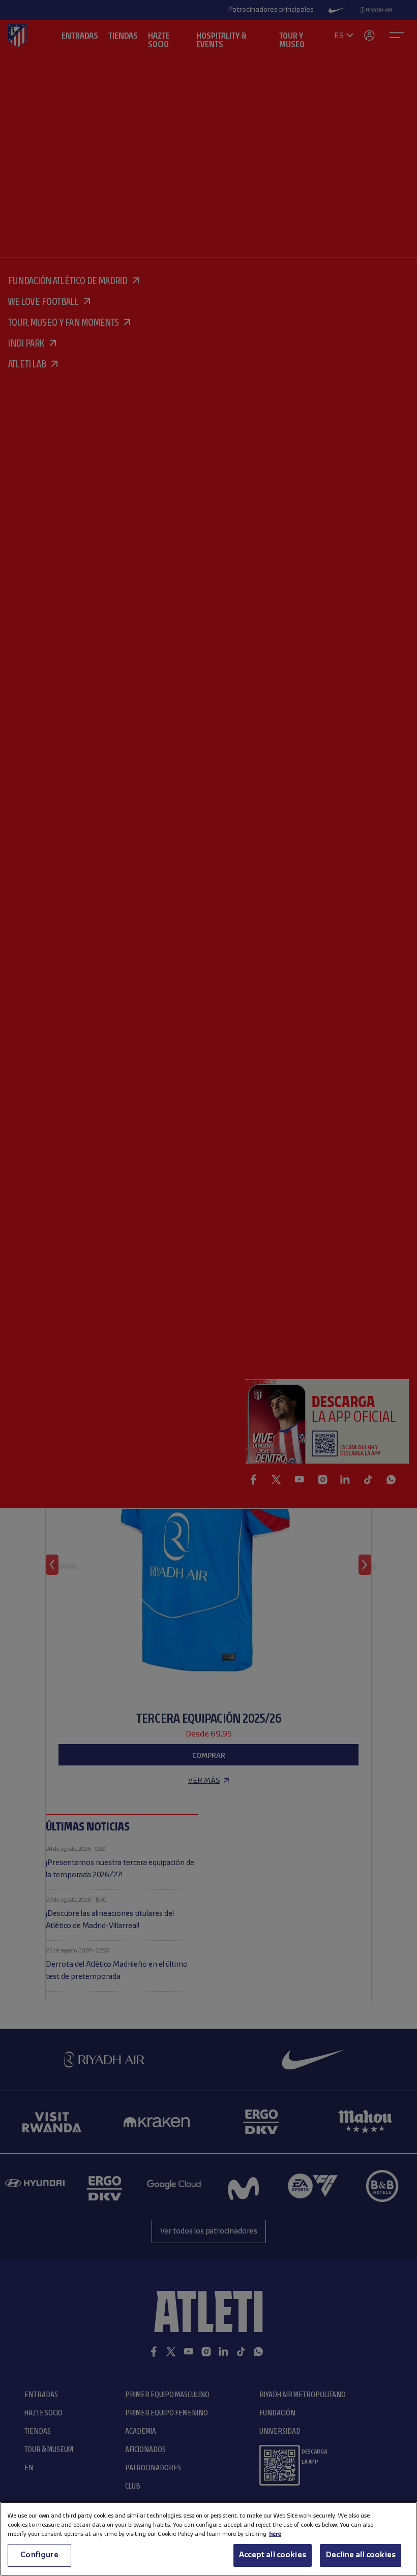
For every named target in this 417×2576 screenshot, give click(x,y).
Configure (39, 2555)
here (275, 2534)
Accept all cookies (273, 2555)
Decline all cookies (361, 2555)
